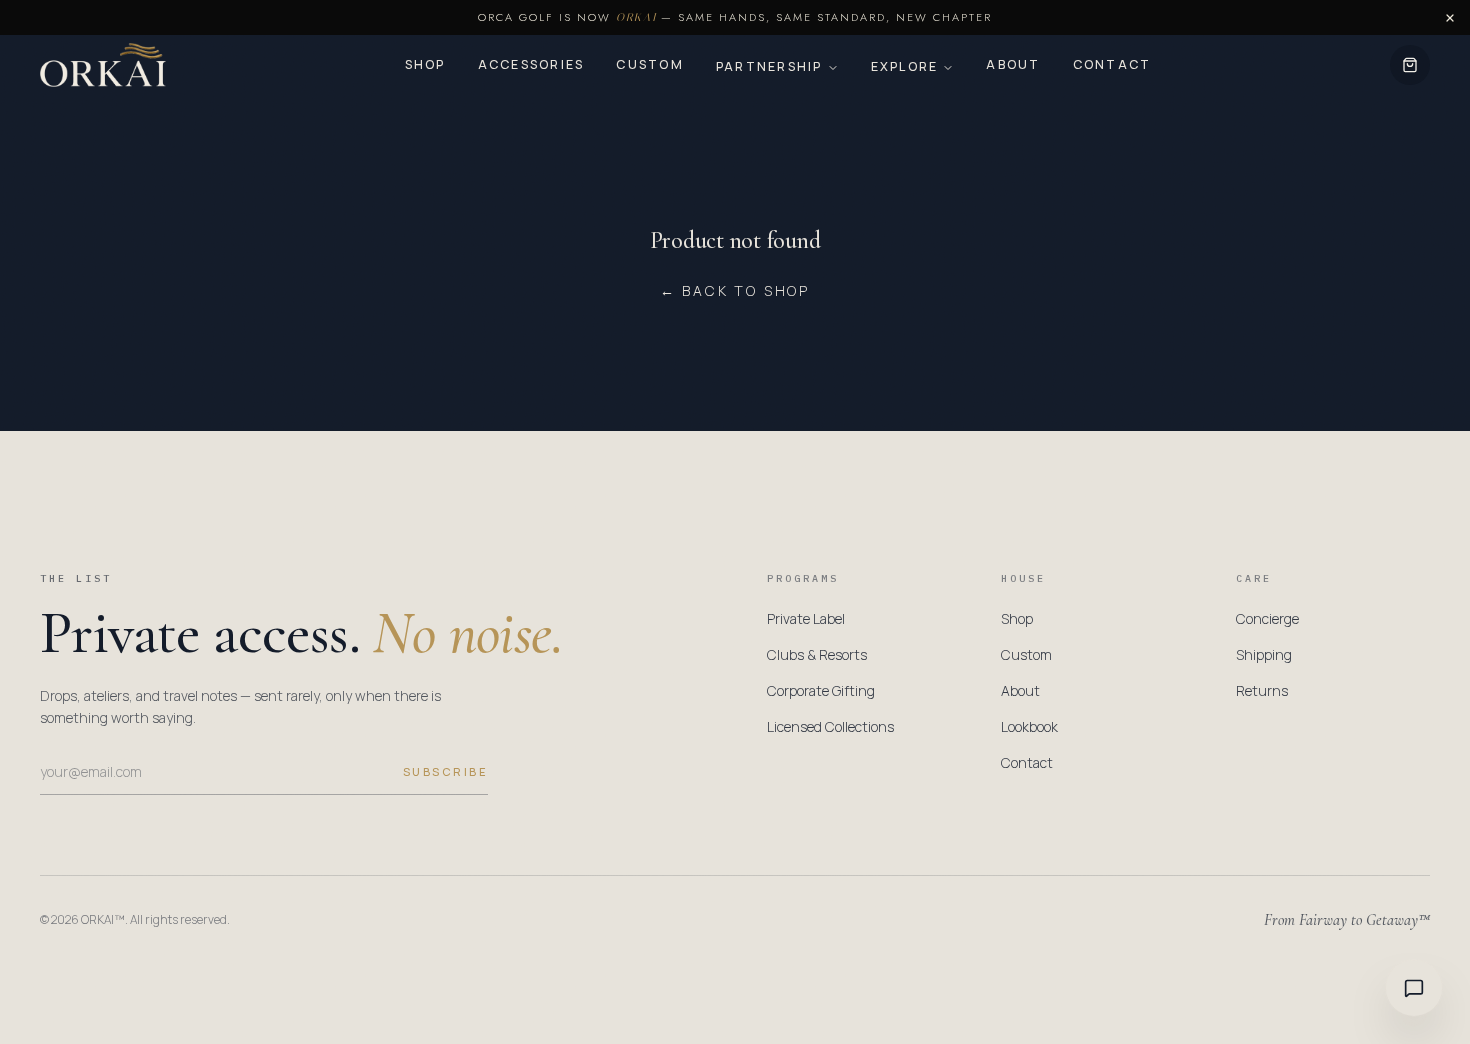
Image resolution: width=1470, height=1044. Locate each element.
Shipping (1264, 654)
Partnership (769, 66)
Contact (1112, 64)
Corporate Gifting (821, 690)
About (1013, 64)
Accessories (531, 64)
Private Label (806, 618)
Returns (1262, 690)
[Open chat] (1414, 988)
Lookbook (1029, 726)
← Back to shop (735, 290)
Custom (649, 64)
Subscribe (445, 771)
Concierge (1267, 618)
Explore (905, 66)
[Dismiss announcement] (1450, 18)
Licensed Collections (830, 726)
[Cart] (1410, 65)
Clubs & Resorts (817, 654)
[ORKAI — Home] (103, 65)
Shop (425, 64)
